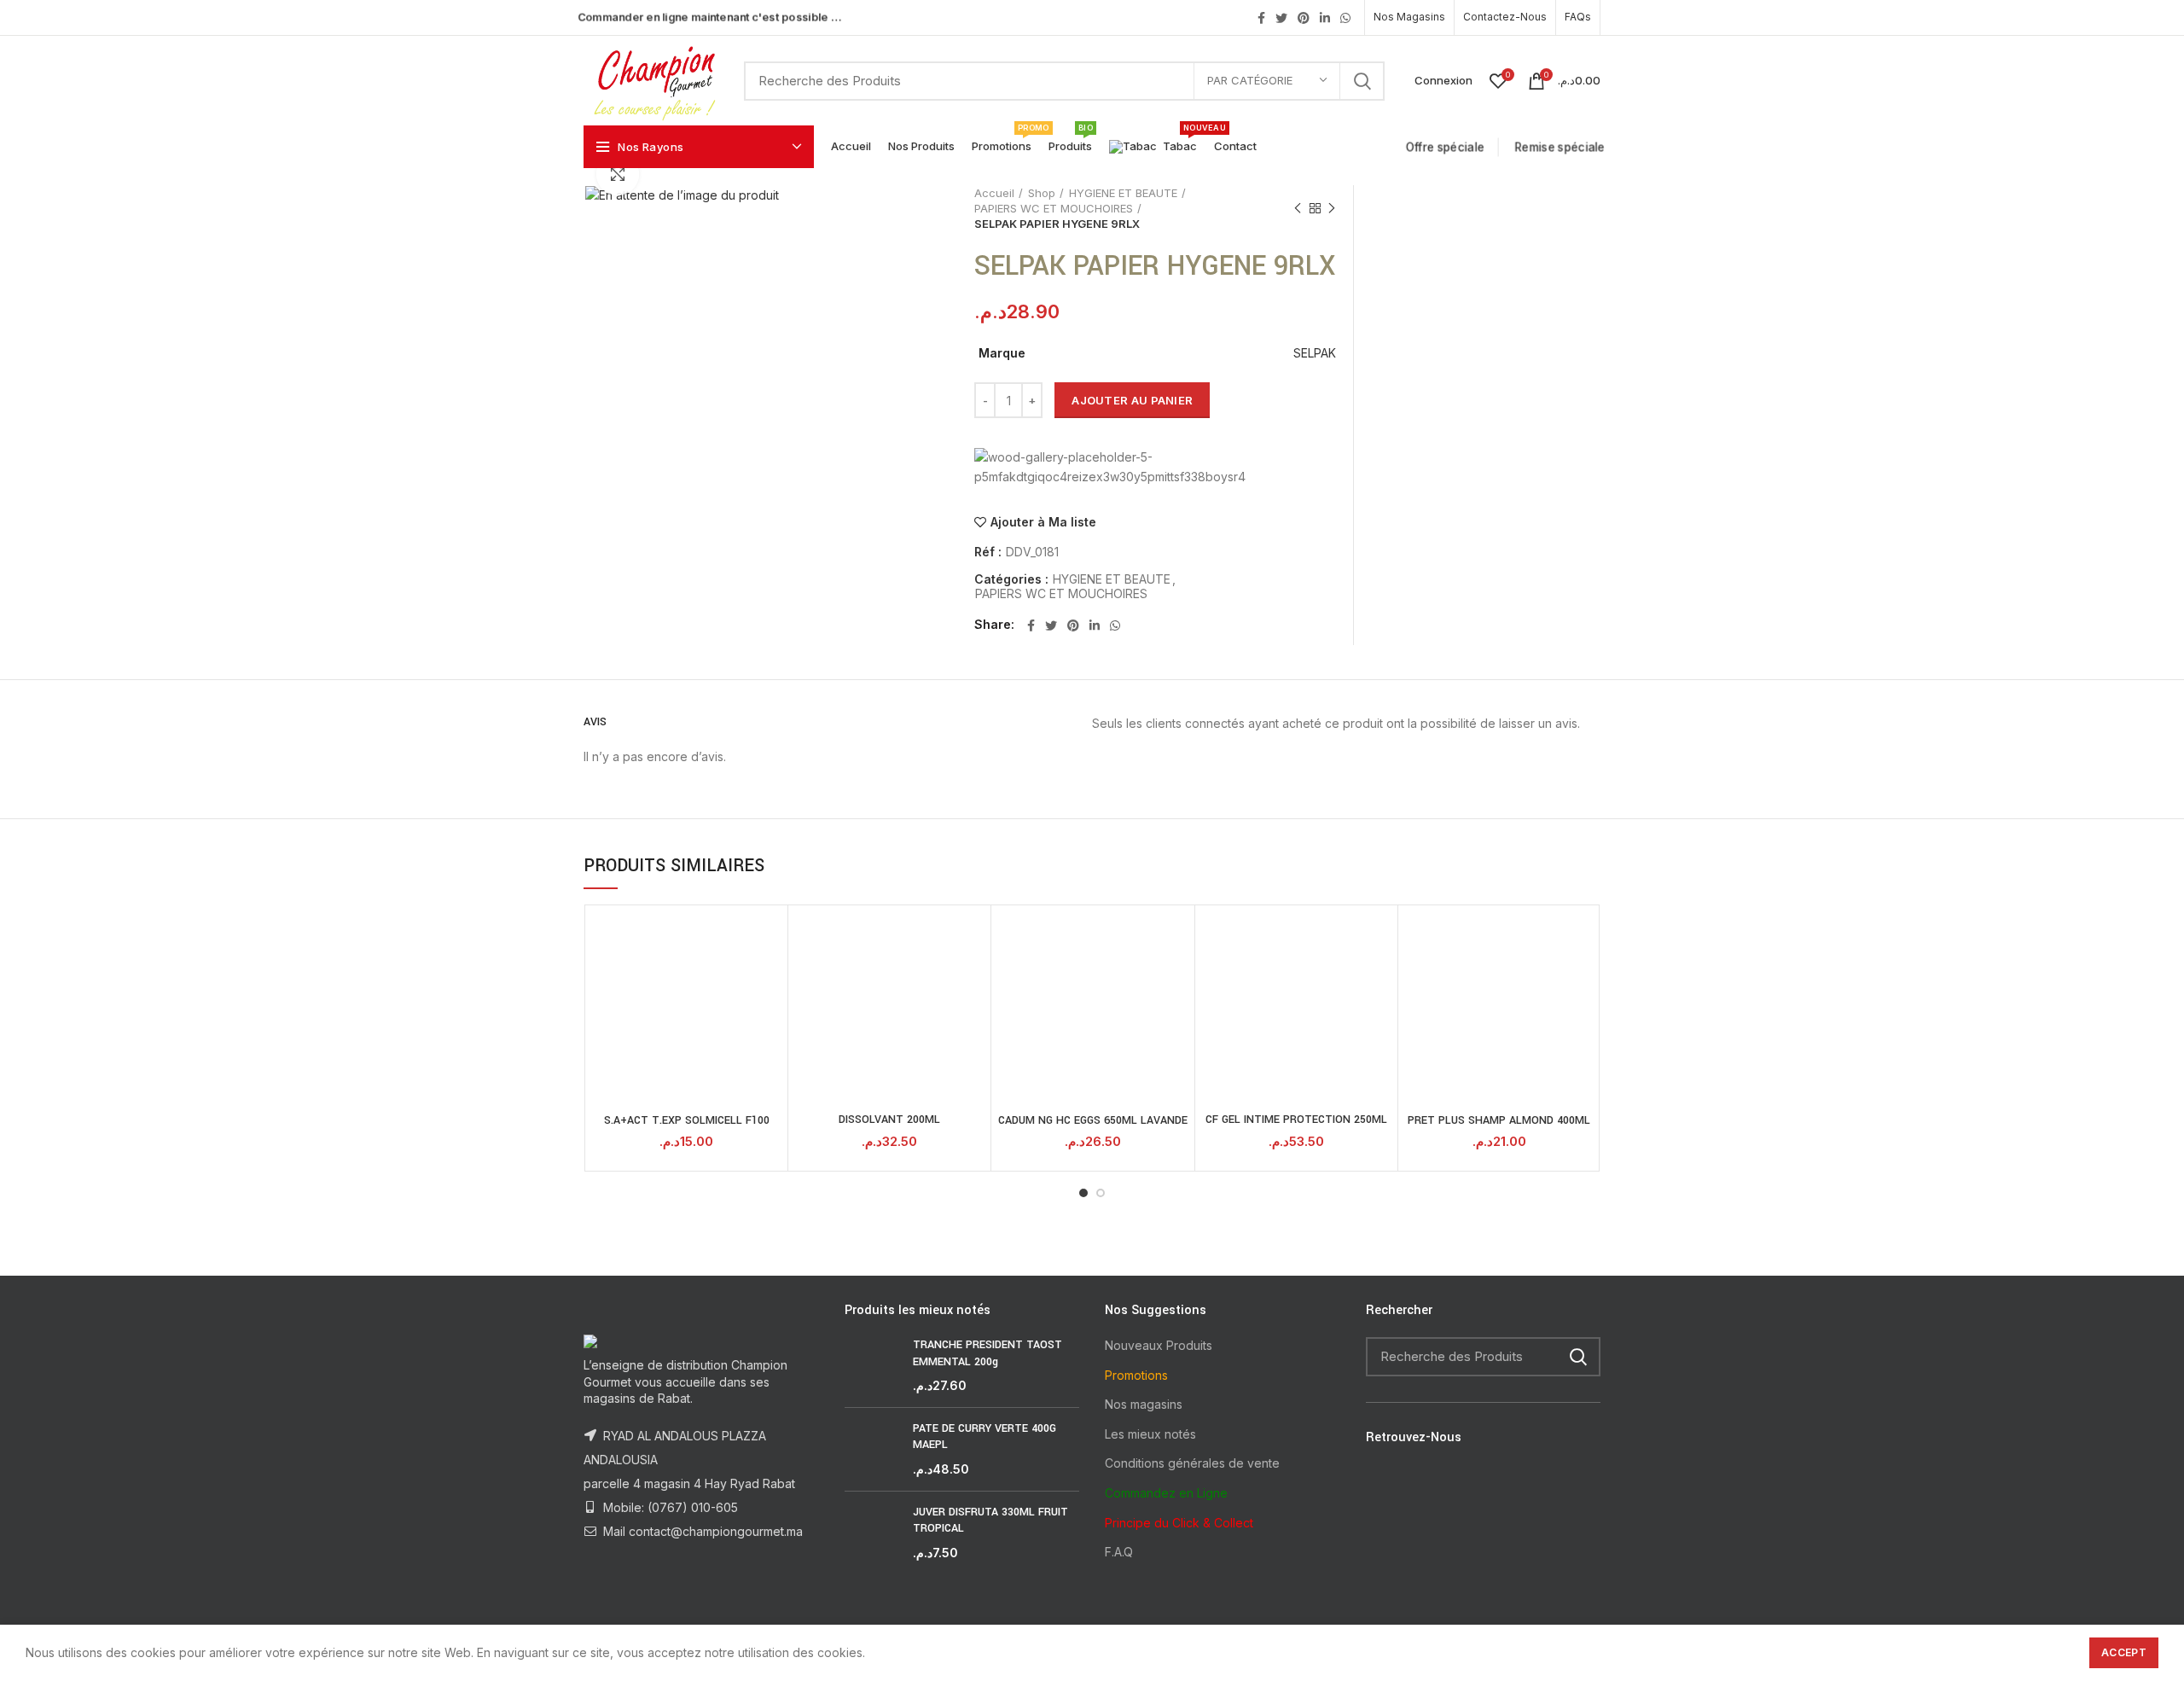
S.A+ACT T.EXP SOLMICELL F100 (687, 1120)
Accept (2124, 1652)
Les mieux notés (1150, 1434)
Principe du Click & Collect (1179, 1523)
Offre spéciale (1448, 147)
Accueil (994, 193)
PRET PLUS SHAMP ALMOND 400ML (1499, 1120)
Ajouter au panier (1132, 400)
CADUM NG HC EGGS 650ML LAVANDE (1093, 1120)
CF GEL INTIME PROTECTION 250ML (1296, 1120)
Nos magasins (1144, 1404)
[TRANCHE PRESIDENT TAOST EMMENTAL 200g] (872, 1366)
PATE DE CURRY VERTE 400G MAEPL (985, 1437)
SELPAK (1315, 353)
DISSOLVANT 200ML (889, 1120)
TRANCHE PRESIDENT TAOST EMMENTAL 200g (987, 1353)
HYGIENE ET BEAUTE (1123, 193)
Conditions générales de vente (1192, 1463)
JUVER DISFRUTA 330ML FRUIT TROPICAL (990, 1521)
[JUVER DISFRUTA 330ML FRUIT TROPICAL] (872, 1533)
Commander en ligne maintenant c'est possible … (709, 17)
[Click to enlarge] (618, 174)
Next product (1332, 208)
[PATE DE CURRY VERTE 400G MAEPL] (872, 1449)
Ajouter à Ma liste (1043, 522)
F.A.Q (1119, 1552)
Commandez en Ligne (1166, 1493)
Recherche (1362, 81)
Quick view (770, 937)
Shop (1042, 193)
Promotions (1136, 1375)
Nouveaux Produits (1159, 1345)
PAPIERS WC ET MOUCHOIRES (1054, 208)
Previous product (1298, 208)
